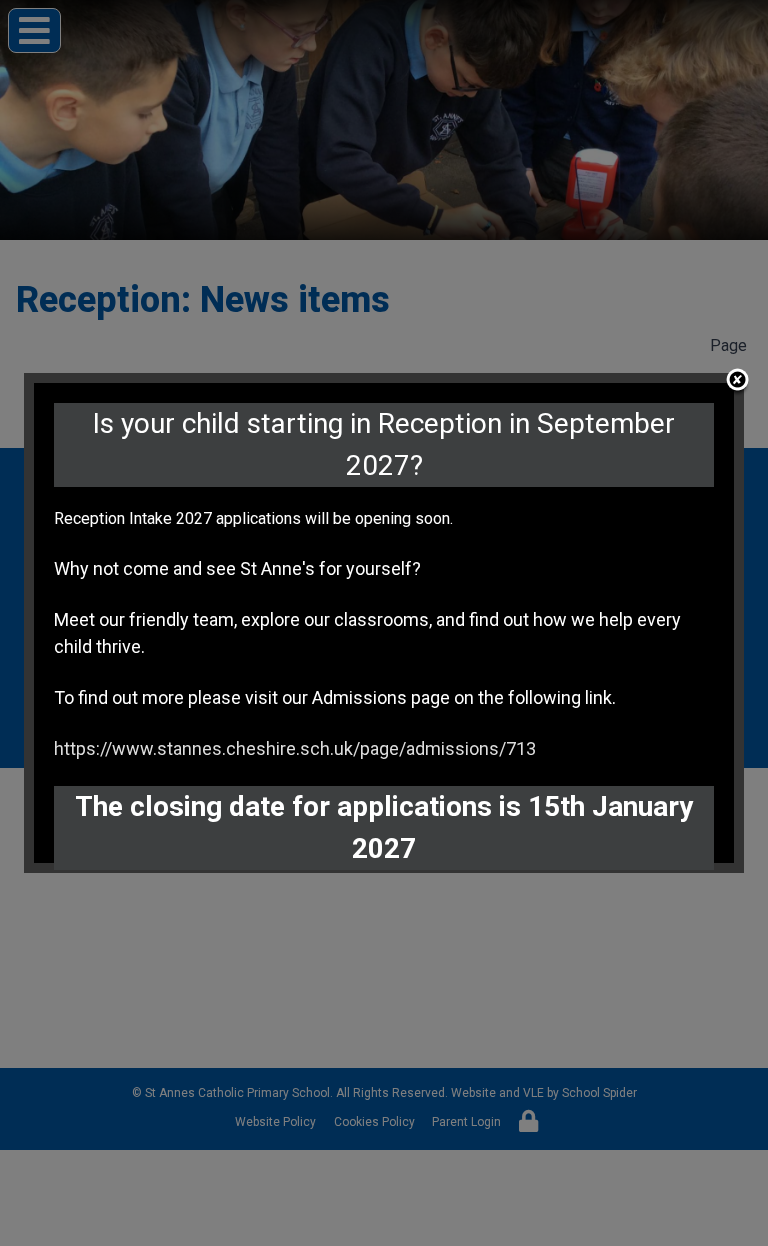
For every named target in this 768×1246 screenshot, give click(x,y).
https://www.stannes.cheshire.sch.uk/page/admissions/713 (295, 748)
